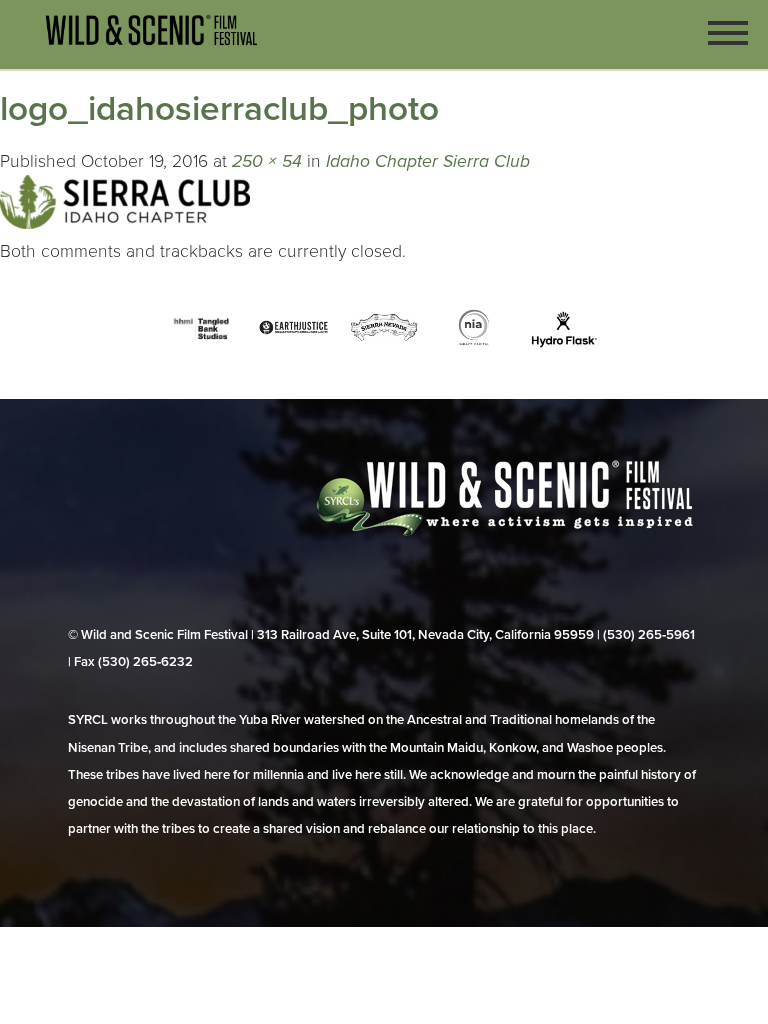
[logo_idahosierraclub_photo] (125, 223)
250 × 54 (267, 161)
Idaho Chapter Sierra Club (428, 161)
